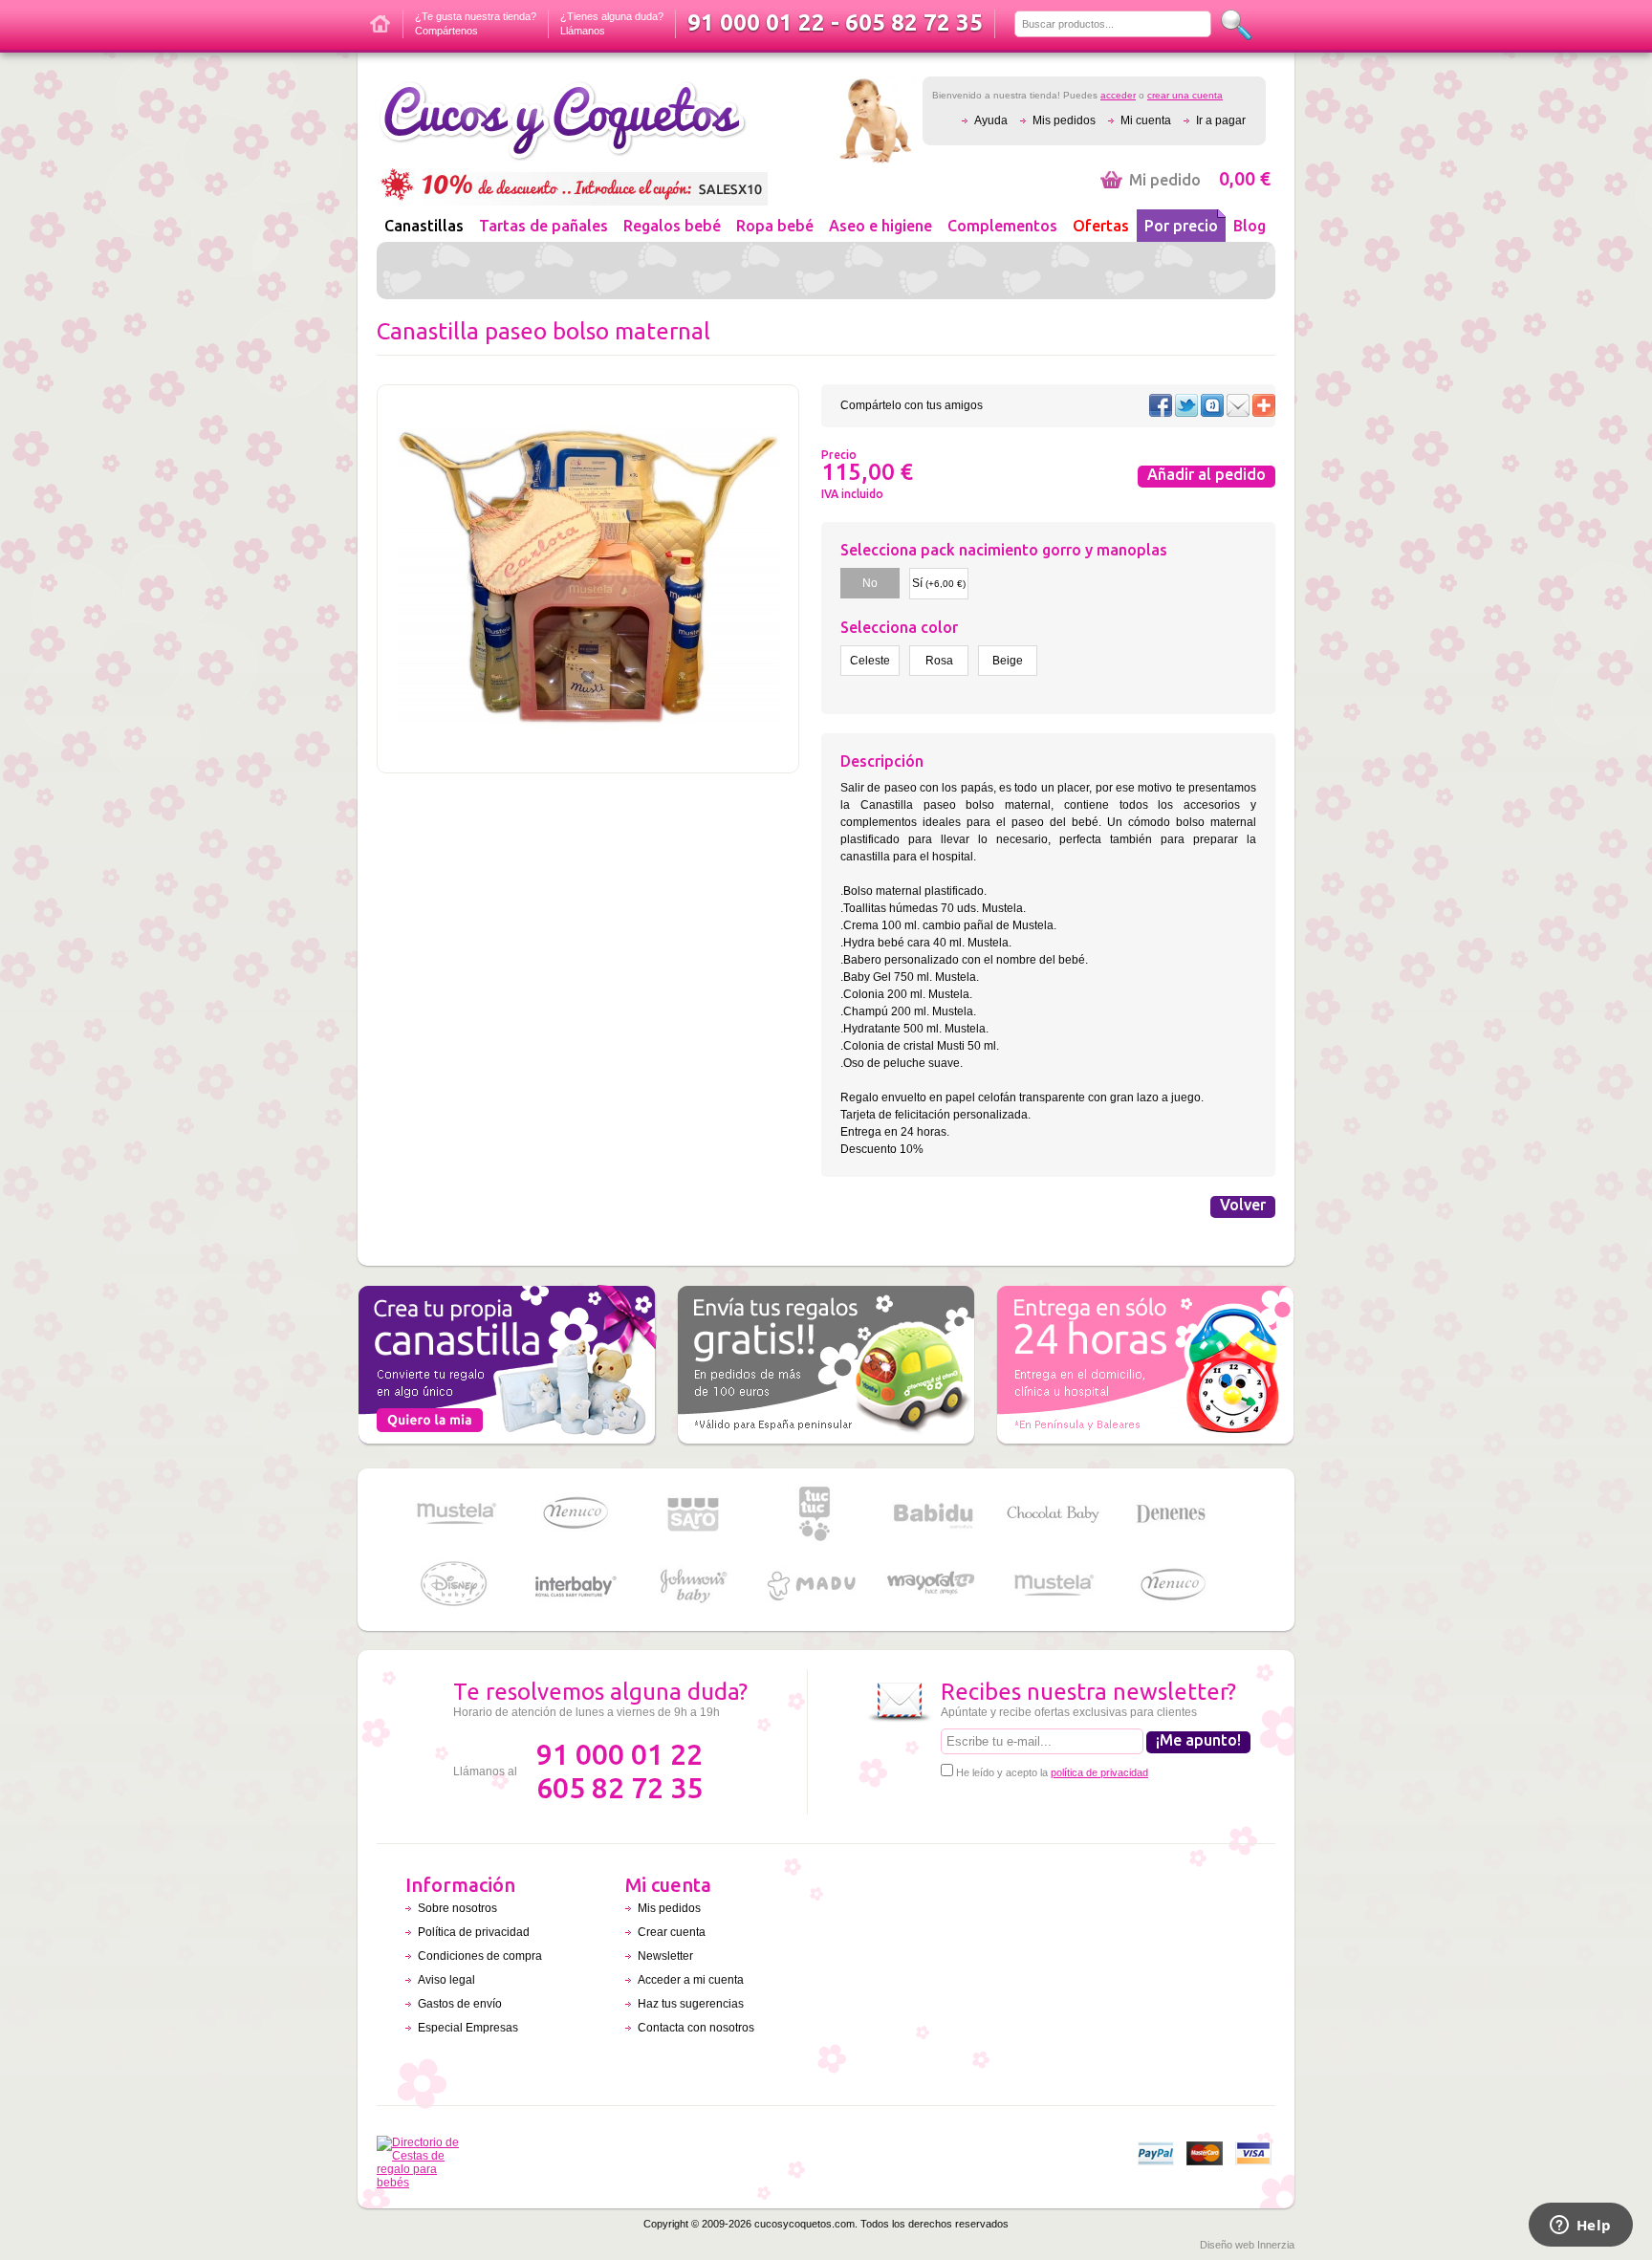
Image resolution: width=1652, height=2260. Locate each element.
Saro (694, 1514)
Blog (1250, 226)
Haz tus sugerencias (691, 2004)
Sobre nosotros (457, 1908)
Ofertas (1101, 226)
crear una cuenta (1185, 95)
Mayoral (933, 1586)
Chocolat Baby (1053, 1514)
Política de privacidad (474, 1932)
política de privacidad (1099, 1772)
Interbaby (575, 1586)
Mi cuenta (1146, 120)
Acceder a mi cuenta (691, 1980)
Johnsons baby (694, 1586)
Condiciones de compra (480, 1956)
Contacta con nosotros (696, 2028)
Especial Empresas (468, 2028)
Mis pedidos (1064, 120)
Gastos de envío (460, 2004)
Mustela (455, 1514)
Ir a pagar (1221, 120)
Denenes (1172, 1514)
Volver (1243, 1205)
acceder (1118, 95)
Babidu (933, 1514)
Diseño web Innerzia (1247, 2245)
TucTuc (814, 1514)
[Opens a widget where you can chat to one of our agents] (1580, 2227)
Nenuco (575, 1514)
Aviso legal (446, 1980)
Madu (814, 1586)
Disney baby (455, 1586)
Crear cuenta (672, 1932)
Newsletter (665, 1956)
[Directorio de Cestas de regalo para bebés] (423, 2183)
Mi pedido (1200, 180)
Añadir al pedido (1206, 474)
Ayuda (991, 120)
